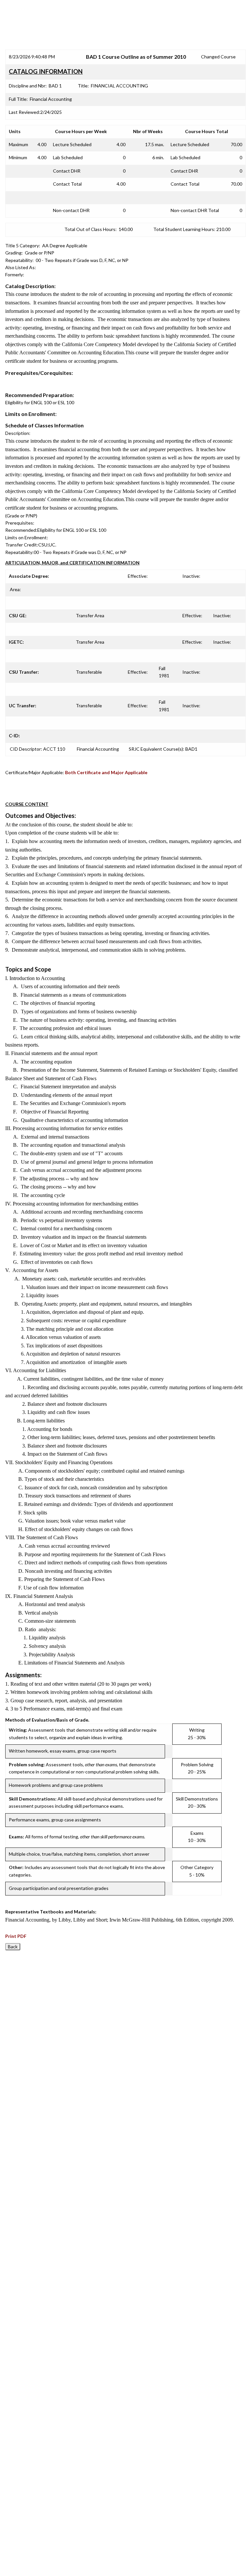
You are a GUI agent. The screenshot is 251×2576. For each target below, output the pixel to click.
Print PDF (16, 1936)
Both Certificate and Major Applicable (106, 772)
